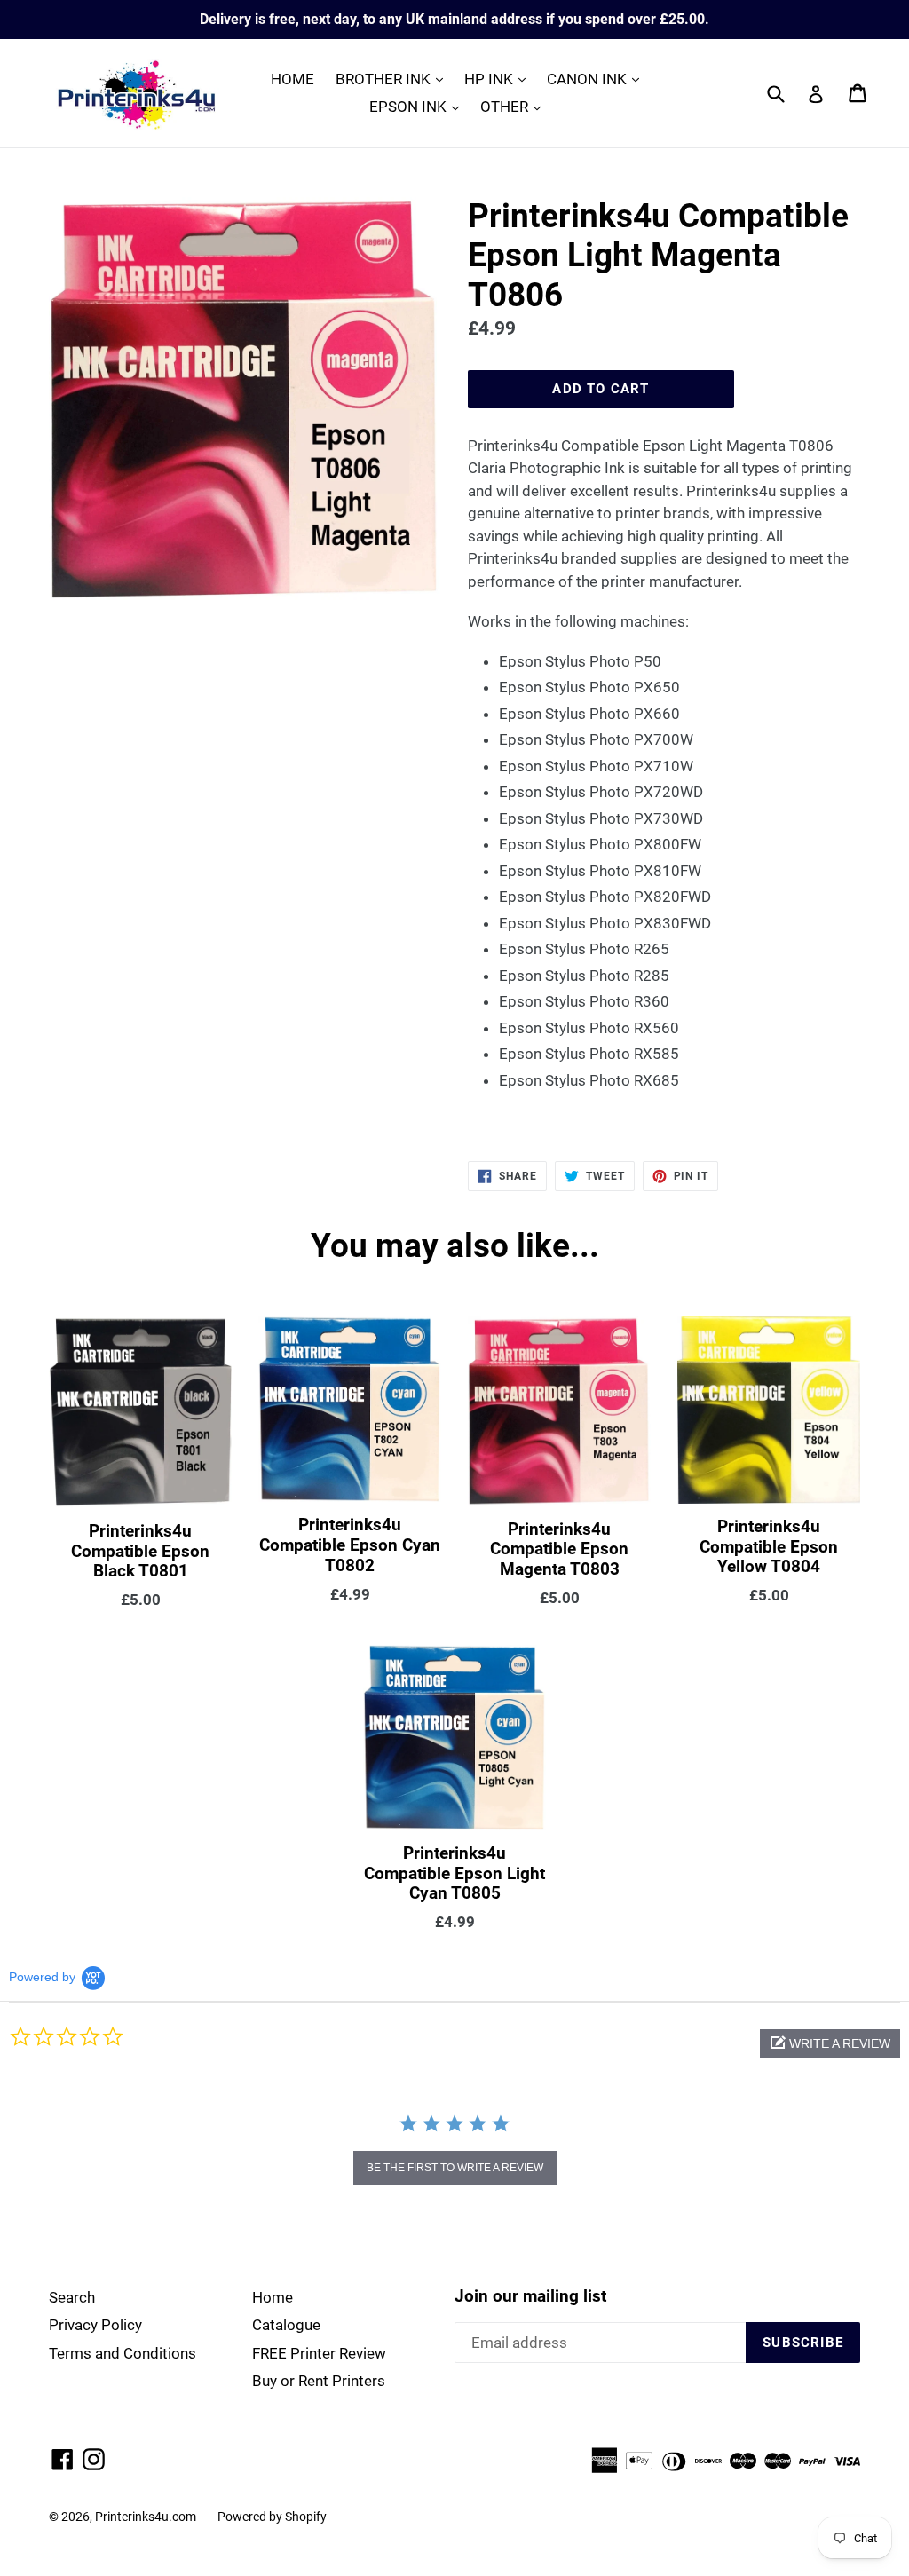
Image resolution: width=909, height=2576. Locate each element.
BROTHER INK (394, 79)
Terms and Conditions (123, 2353)
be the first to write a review (455, 2168)
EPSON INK (419, 106)
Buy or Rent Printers (319, 2381)
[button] (830, 2043)
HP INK (499, 79)
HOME (292, 79)
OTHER (515, 106)
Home (273, 2297)
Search (72, 2297)
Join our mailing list (530, 2296)
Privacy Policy (95, 2325)
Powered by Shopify (272, 2517)
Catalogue (286, 2325)
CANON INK (597, 79)
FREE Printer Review (319, 2353)
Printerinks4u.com (146, 2517)
